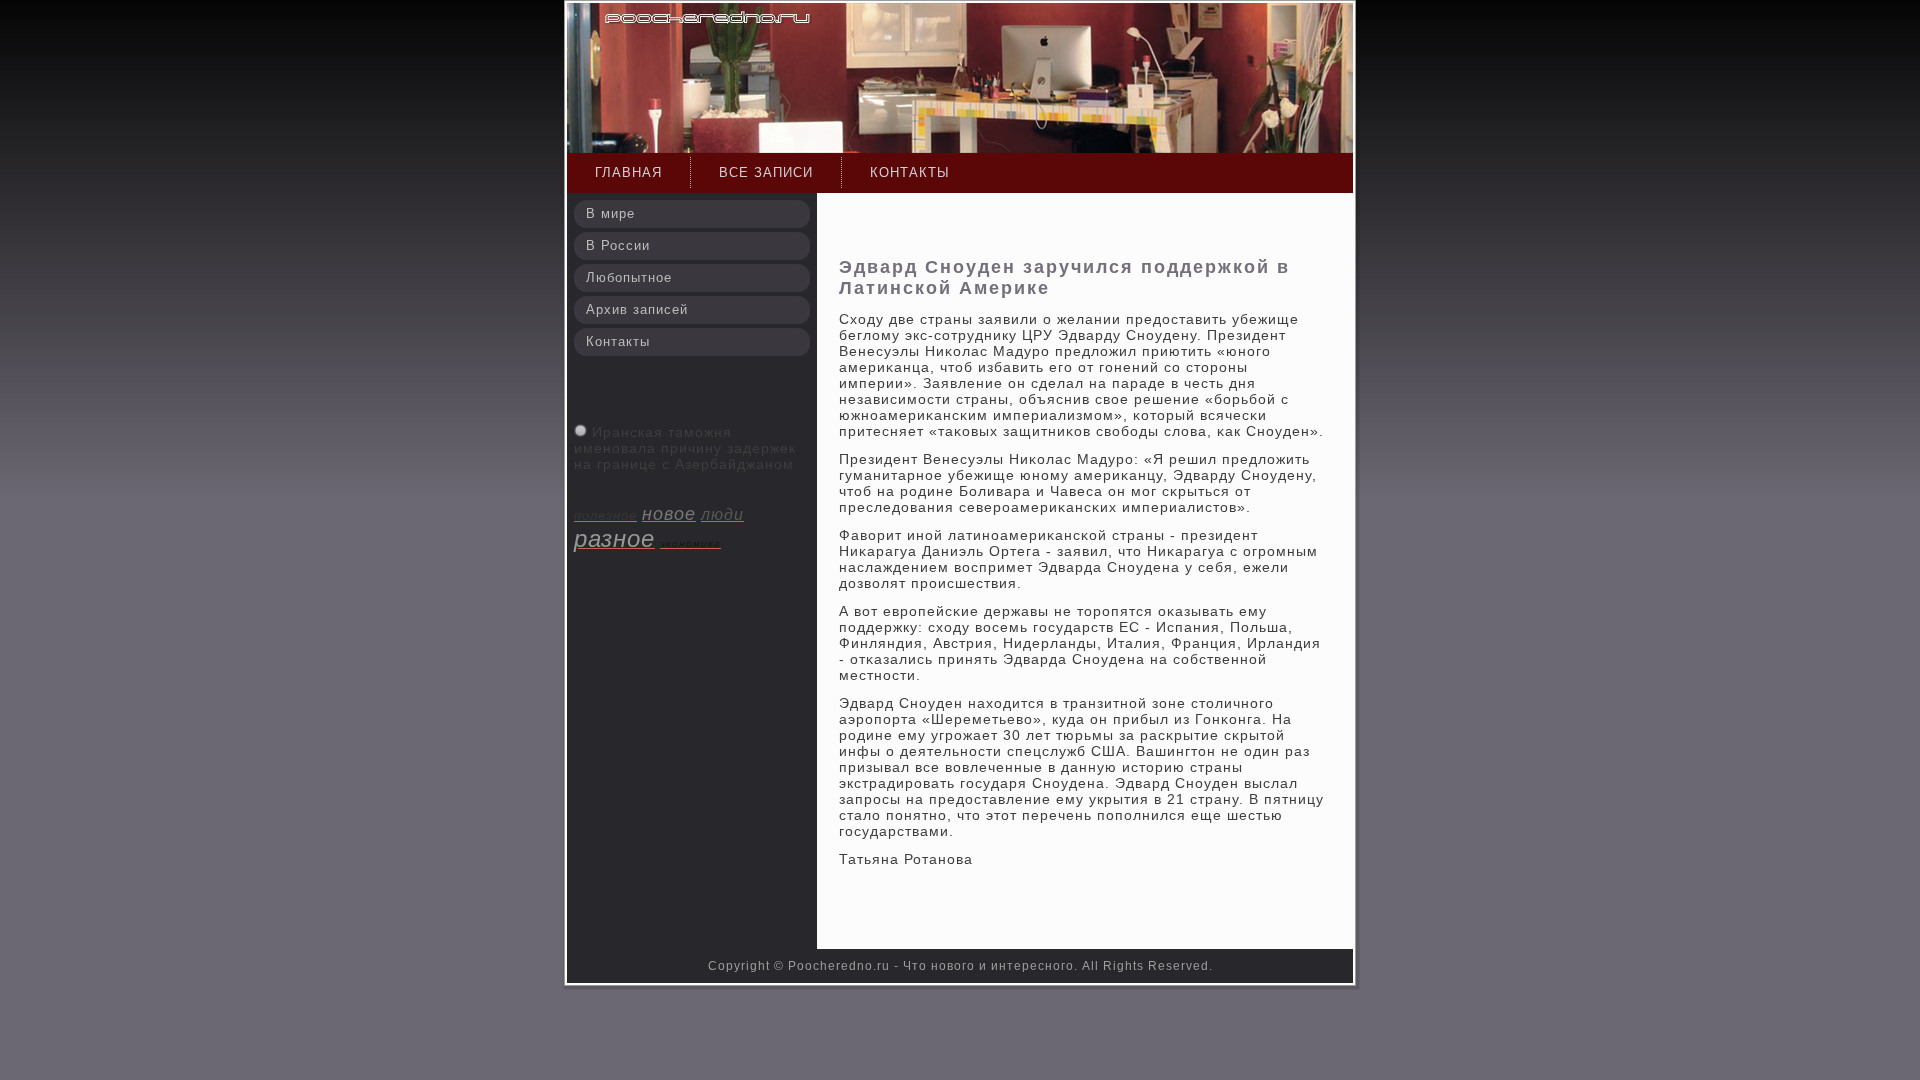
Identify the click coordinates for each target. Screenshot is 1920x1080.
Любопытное (629, 277)
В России (618, 245)
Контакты (910, 172)
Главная (628, 172)
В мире (610, 213)
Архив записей (637, 309)
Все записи (766, 172)
